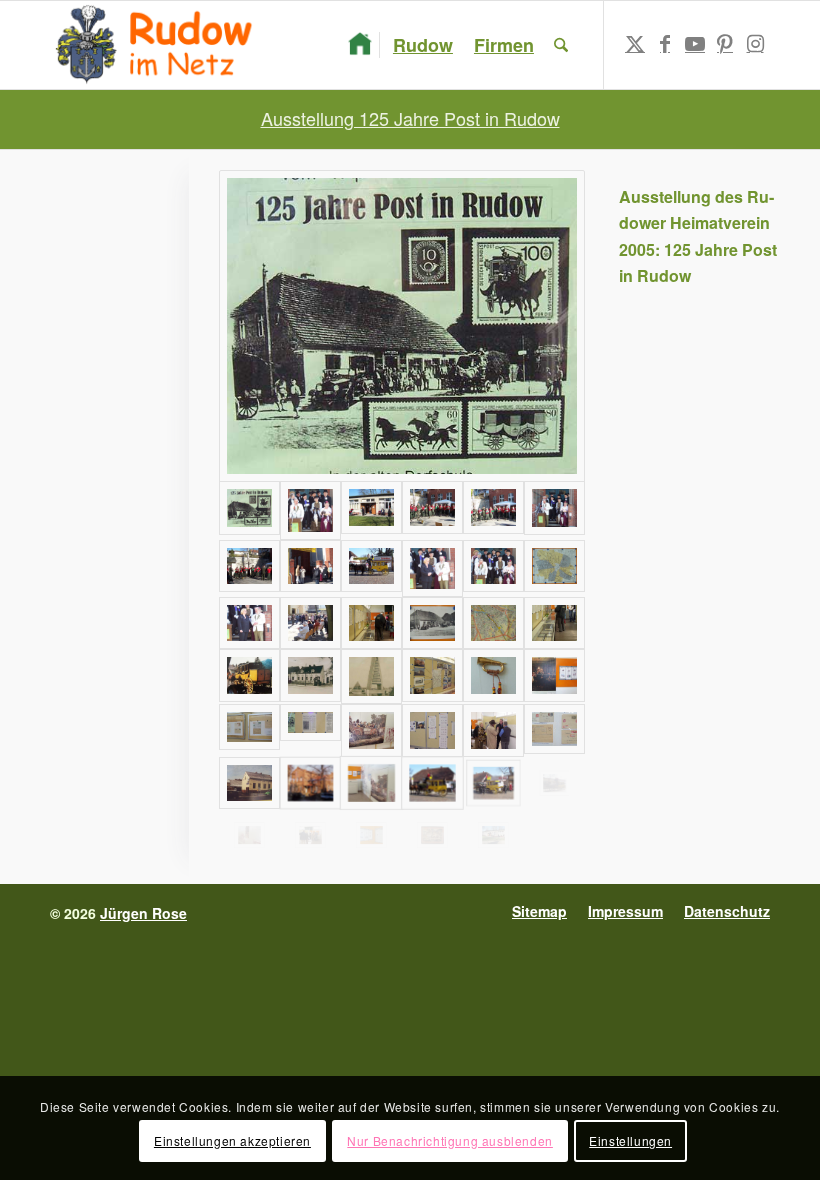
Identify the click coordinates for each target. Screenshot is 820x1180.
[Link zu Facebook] (665, 44)
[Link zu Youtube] (695, 44)
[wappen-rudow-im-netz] (158, 45)
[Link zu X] (635, 44)
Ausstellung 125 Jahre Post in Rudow (410, 118)
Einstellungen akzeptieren (232, 1140)
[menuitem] (360, 45)
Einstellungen (630, 1140)
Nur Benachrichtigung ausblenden (450, 1140)
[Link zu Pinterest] (725, 44)
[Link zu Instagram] (755, 44)
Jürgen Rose (143, 913)
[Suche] (561, 45)
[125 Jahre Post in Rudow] (402, 326)
